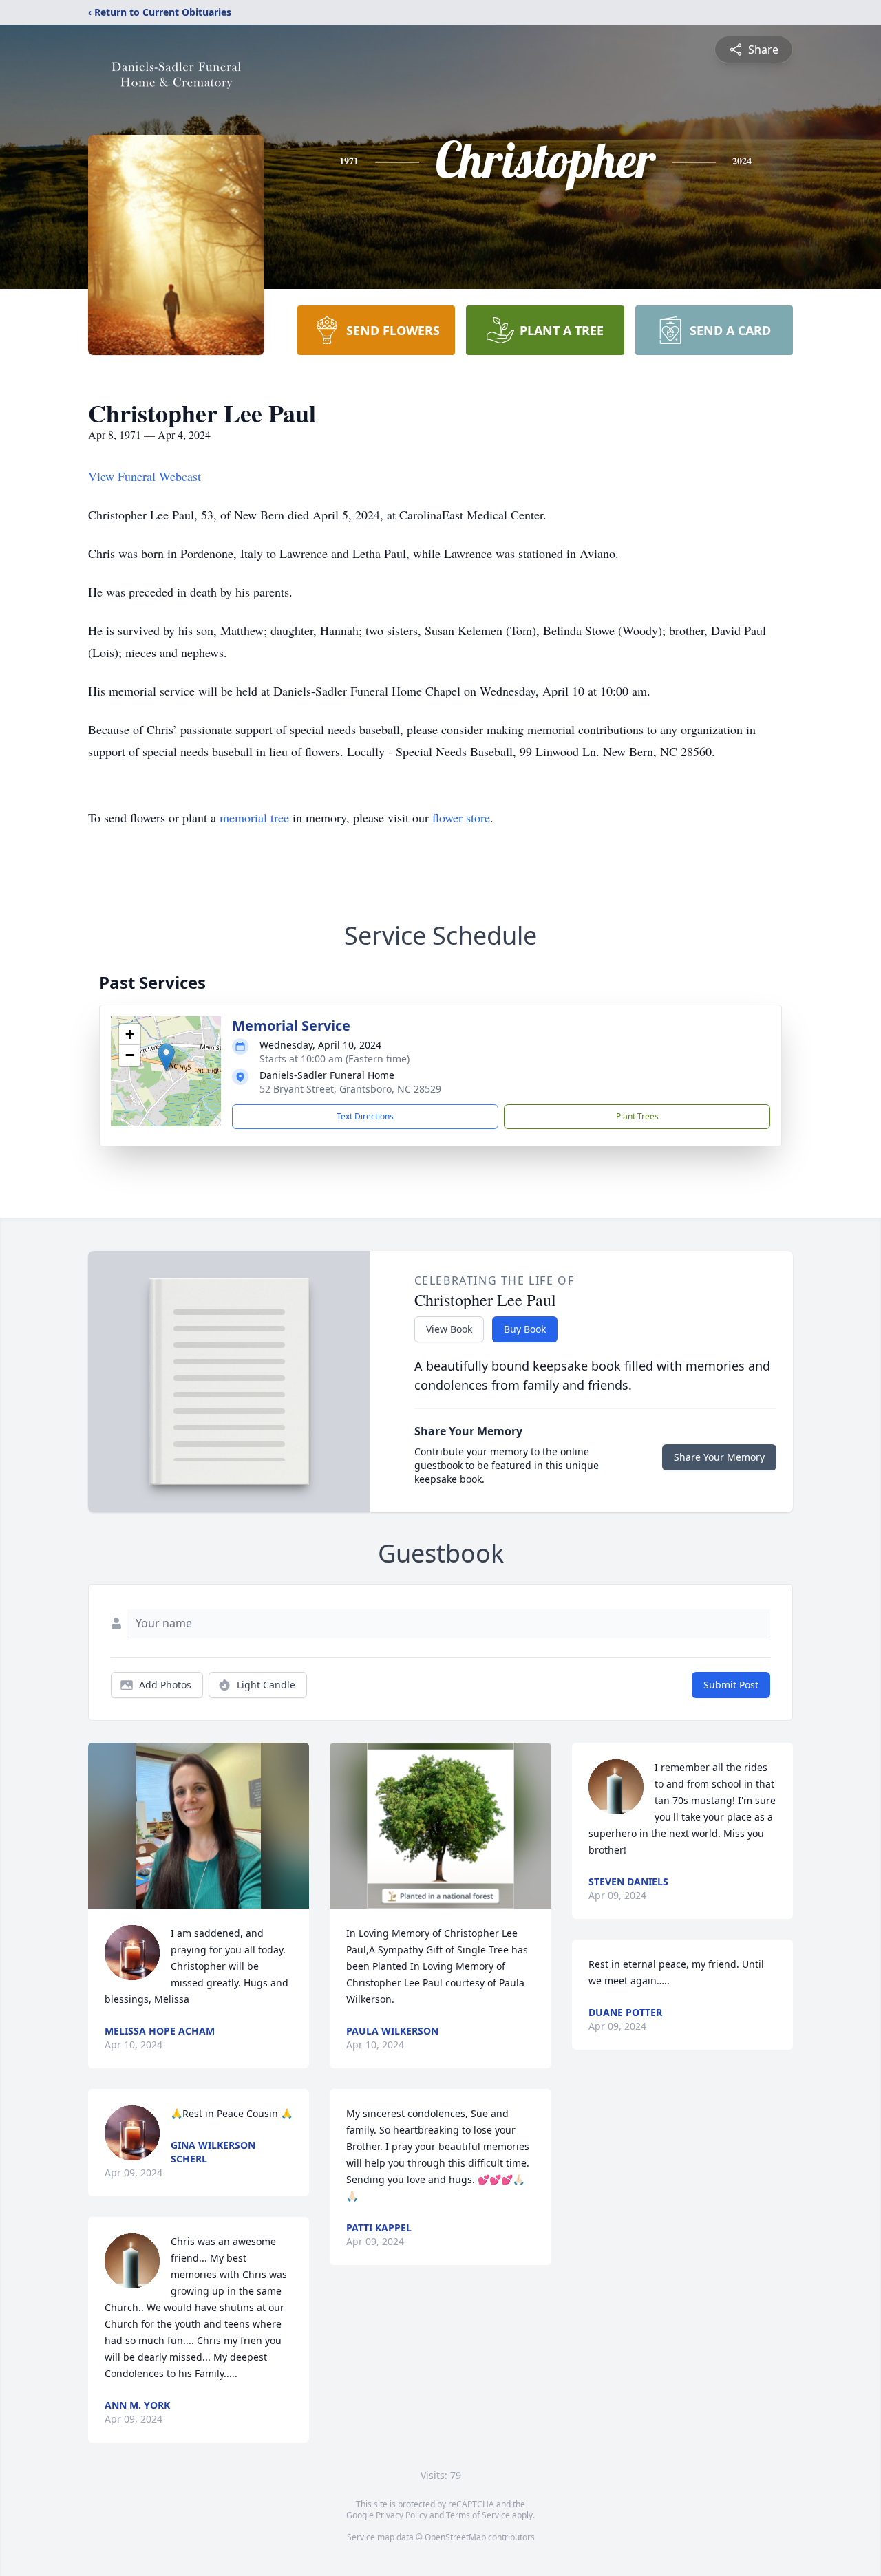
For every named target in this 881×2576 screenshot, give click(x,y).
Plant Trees (637, 1116)
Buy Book (525, 1329)
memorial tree (254, 817)
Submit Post (731, 1685)
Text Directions (365, 1116)
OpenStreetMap (455, 2537)
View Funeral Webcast (145, 476)
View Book (449, 1329)
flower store (461, 817)
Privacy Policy (402, 2515)
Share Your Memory (719, 1457)
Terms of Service (478, 2515)
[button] (166, 1057)
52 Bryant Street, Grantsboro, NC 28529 (350, 1089)
